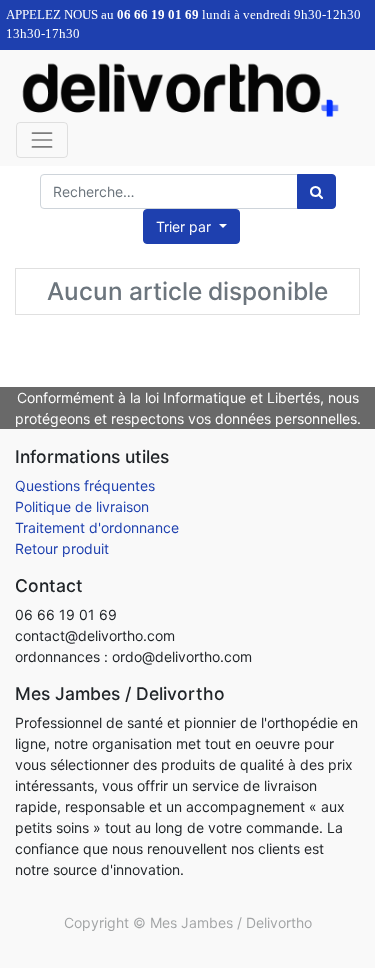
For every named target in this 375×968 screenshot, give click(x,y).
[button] (191, 226)
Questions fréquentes (85, 485)
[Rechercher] (316, 191)
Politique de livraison (82, 506)
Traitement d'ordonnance (97, 527)
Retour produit (62, 548)
